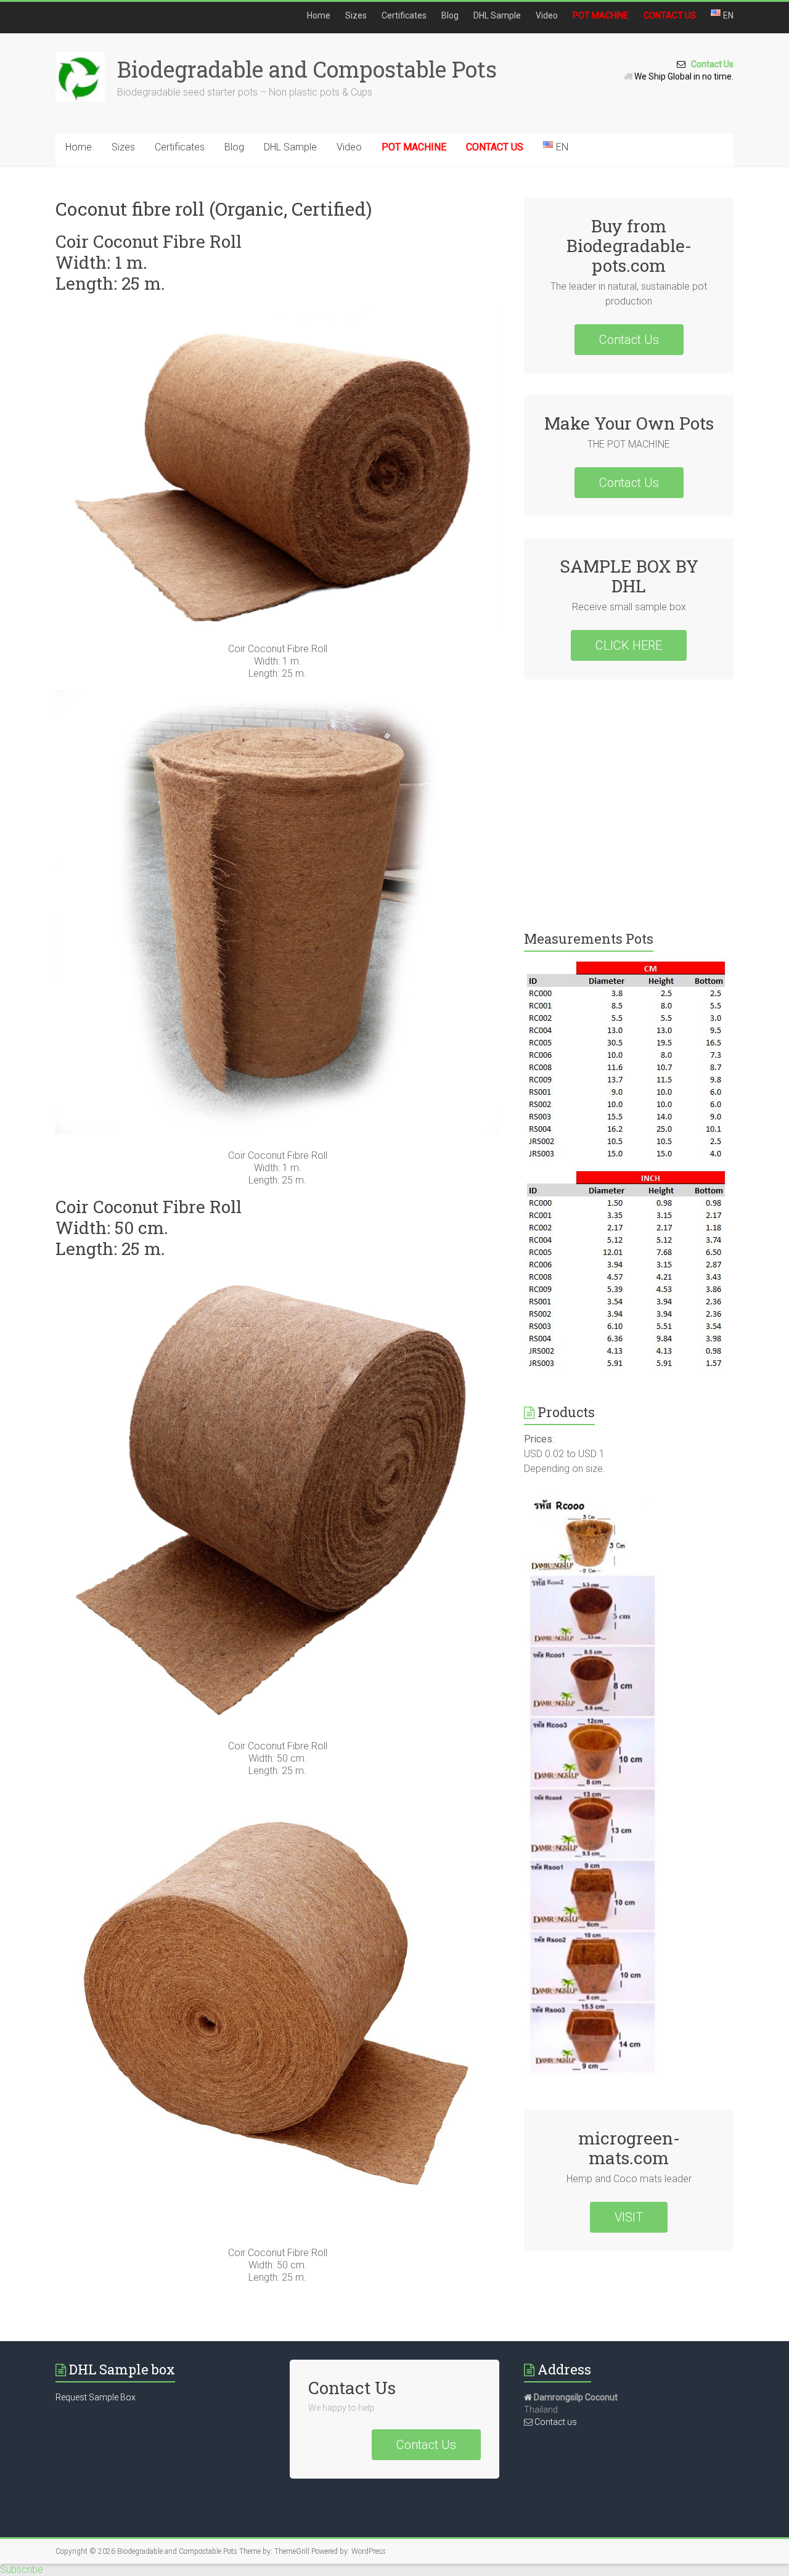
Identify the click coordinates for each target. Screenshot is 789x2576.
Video (547, 15)
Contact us (555, 2422)
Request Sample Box (96, 2397)
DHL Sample (497, 15)
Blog (450, 15)
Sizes (356, 15)
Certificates (404, 15)
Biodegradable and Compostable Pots (307, 69)
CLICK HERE (629, 645)
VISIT (629, 2217)
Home (319, 15)
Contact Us (709, 64)
